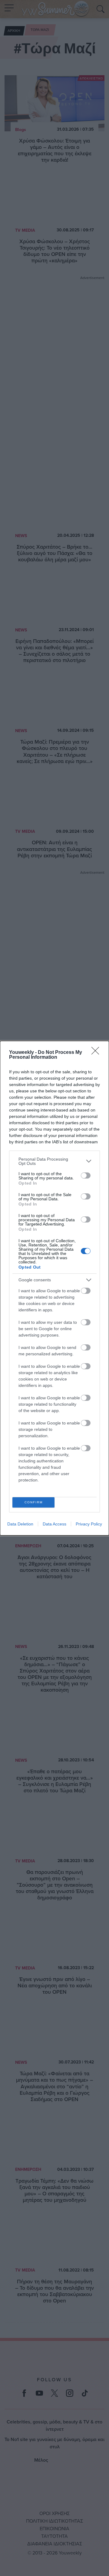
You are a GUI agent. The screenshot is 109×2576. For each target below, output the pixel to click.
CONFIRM (34, 1502)
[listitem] (54, 1161)
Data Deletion (20, 1524)
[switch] (86, 1175)
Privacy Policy (89, 1524)
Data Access (54, 1524)
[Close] (97, 1053)
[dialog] (54, 1288)
